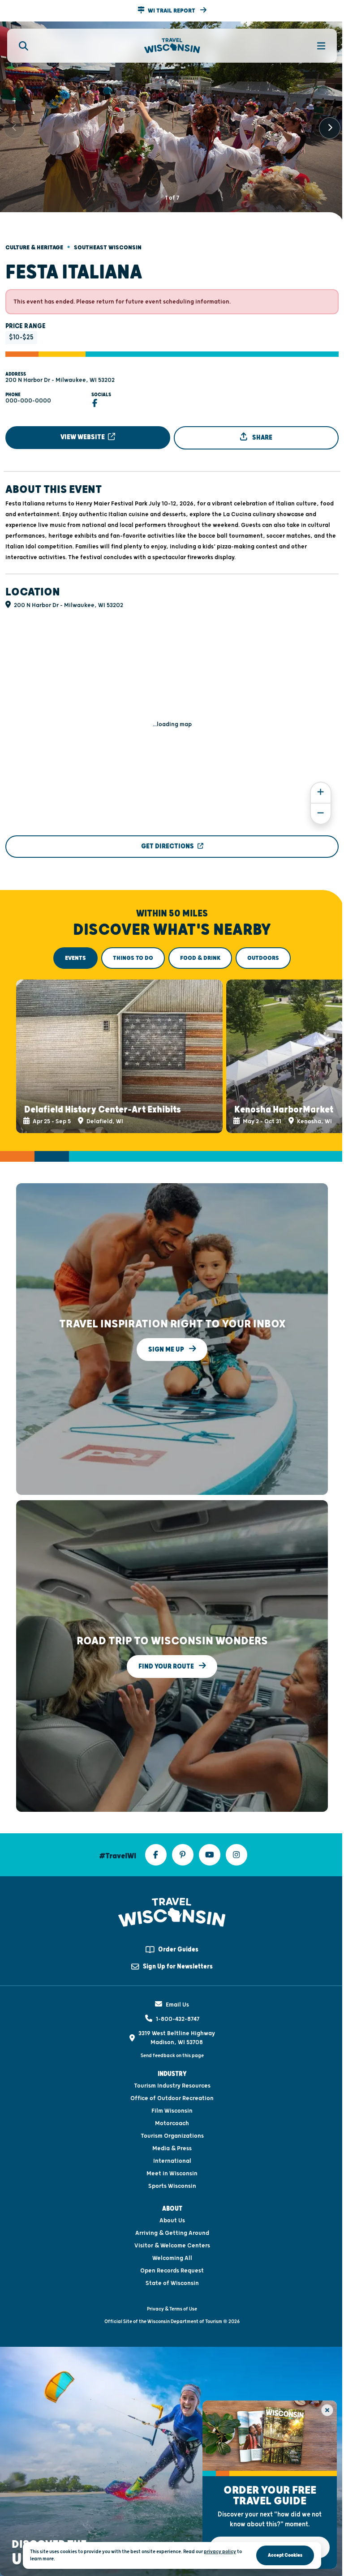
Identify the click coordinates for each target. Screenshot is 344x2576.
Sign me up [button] (167, 1349)
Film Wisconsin (172, 2111)
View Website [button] (83, 437)
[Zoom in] (321, 793)
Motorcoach (172, 2123)
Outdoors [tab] (263, 958)
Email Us (177, 2005)
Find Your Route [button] (167, 1666)
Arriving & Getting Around (172, 2233)
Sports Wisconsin (172, 2186)
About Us (172, 2221)
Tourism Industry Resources (172, 2086)
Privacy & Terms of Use (172, 2309)
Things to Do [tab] (133, 958)
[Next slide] (330, 128)
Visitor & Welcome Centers (172, 2246)
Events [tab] (75, 958)
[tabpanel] (172, 1056)
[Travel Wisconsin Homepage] (172, 46)
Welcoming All (172, 2258)
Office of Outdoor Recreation (172, 2098)
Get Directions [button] (168, 846)
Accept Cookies (285, 2555)
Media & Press (172, 2148)
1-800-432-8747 (178, 2019)
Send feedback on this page (172, 2056)
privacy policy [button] (220, 2552)
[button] (172, 11)
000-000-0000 (28, 401)
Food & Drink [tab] (200, 958)
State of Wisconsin (172, 2283)
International (172, 2161)
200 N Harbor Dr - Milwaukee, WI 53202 (60, 380)
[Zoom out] (321, 814)
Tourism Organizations (172, 2136)
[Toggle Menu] (316, 46)
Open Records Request (172, 2271)
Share (262, 438)
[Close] (327, 2410)
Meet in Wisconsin (172, 2174)
